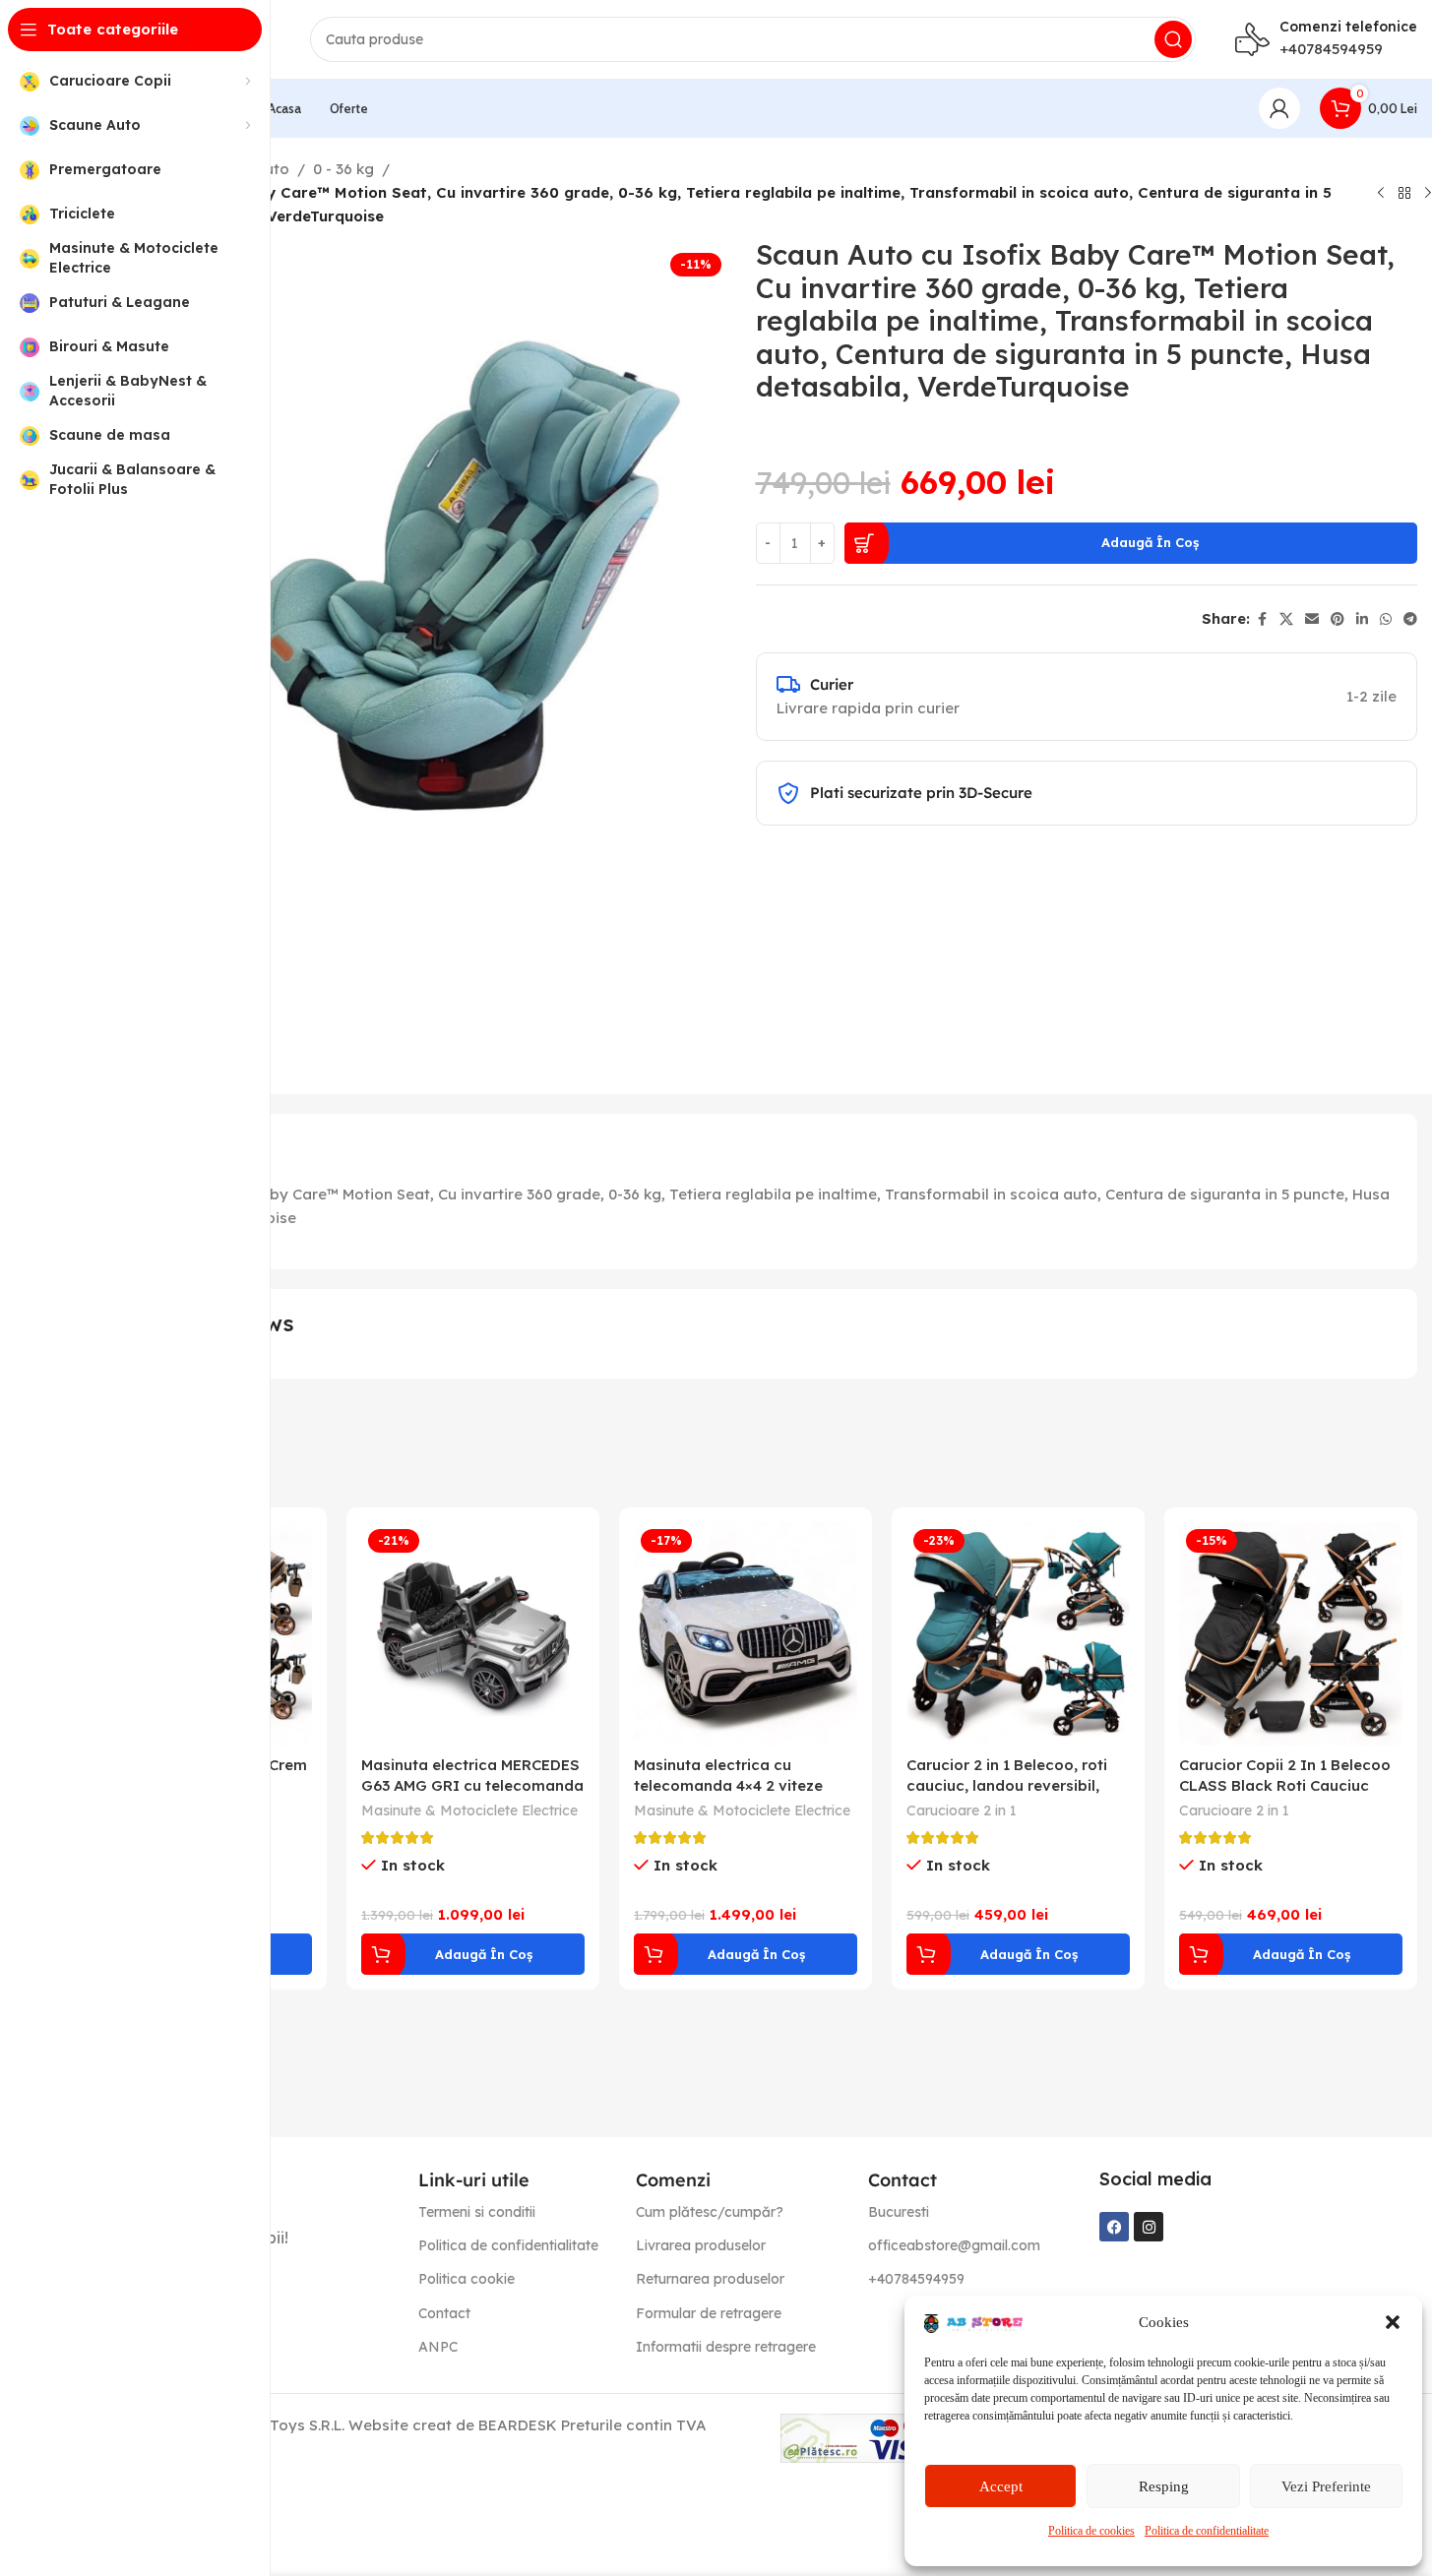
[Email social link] (1312, 619)
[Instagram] (1149, 2227)
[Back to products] (1404, 193)
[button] (1393, 2322)
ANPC (438, 2347)
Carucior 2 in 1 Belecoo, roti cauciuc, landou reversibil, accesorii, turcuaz (1007, 1785)
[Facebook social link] (1262, 619)
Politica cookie (467, 2279)
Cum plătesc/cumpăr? (710, 2212)
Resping (1164, 2486)
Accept (1001, 2486)
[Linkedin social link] (1362, 619)
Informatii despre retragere (726, 2347)
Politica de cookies (1091, 2531)
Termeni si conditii (477, 2212)
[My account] (1279, 108)
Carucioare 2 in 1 (962, 1810)
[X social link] (1286, 619)
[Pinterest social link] (1338, 619)
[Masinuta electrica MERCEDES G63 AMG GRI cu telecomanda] (473, 1634)
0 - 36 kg (343, 169)
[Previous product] (1381, 193)
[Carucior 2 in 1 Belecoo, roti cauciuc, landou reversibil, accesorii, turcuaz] (1018, 1634)
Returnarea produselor (710, 2279)
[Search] (1173, 39)
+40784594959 (1331, 49)
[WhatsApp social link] (1386, 619)
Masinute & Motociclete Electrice (469, 1810)
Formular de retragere (709, 2313)
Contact (444, 2313)
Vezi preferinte (1326, 2486)
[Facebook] (1114, 2227)
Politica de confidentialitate (1207, 2531)
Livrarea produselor (701, 2245)
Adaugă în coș (1150, 542)
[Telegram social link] (1410, 619)
